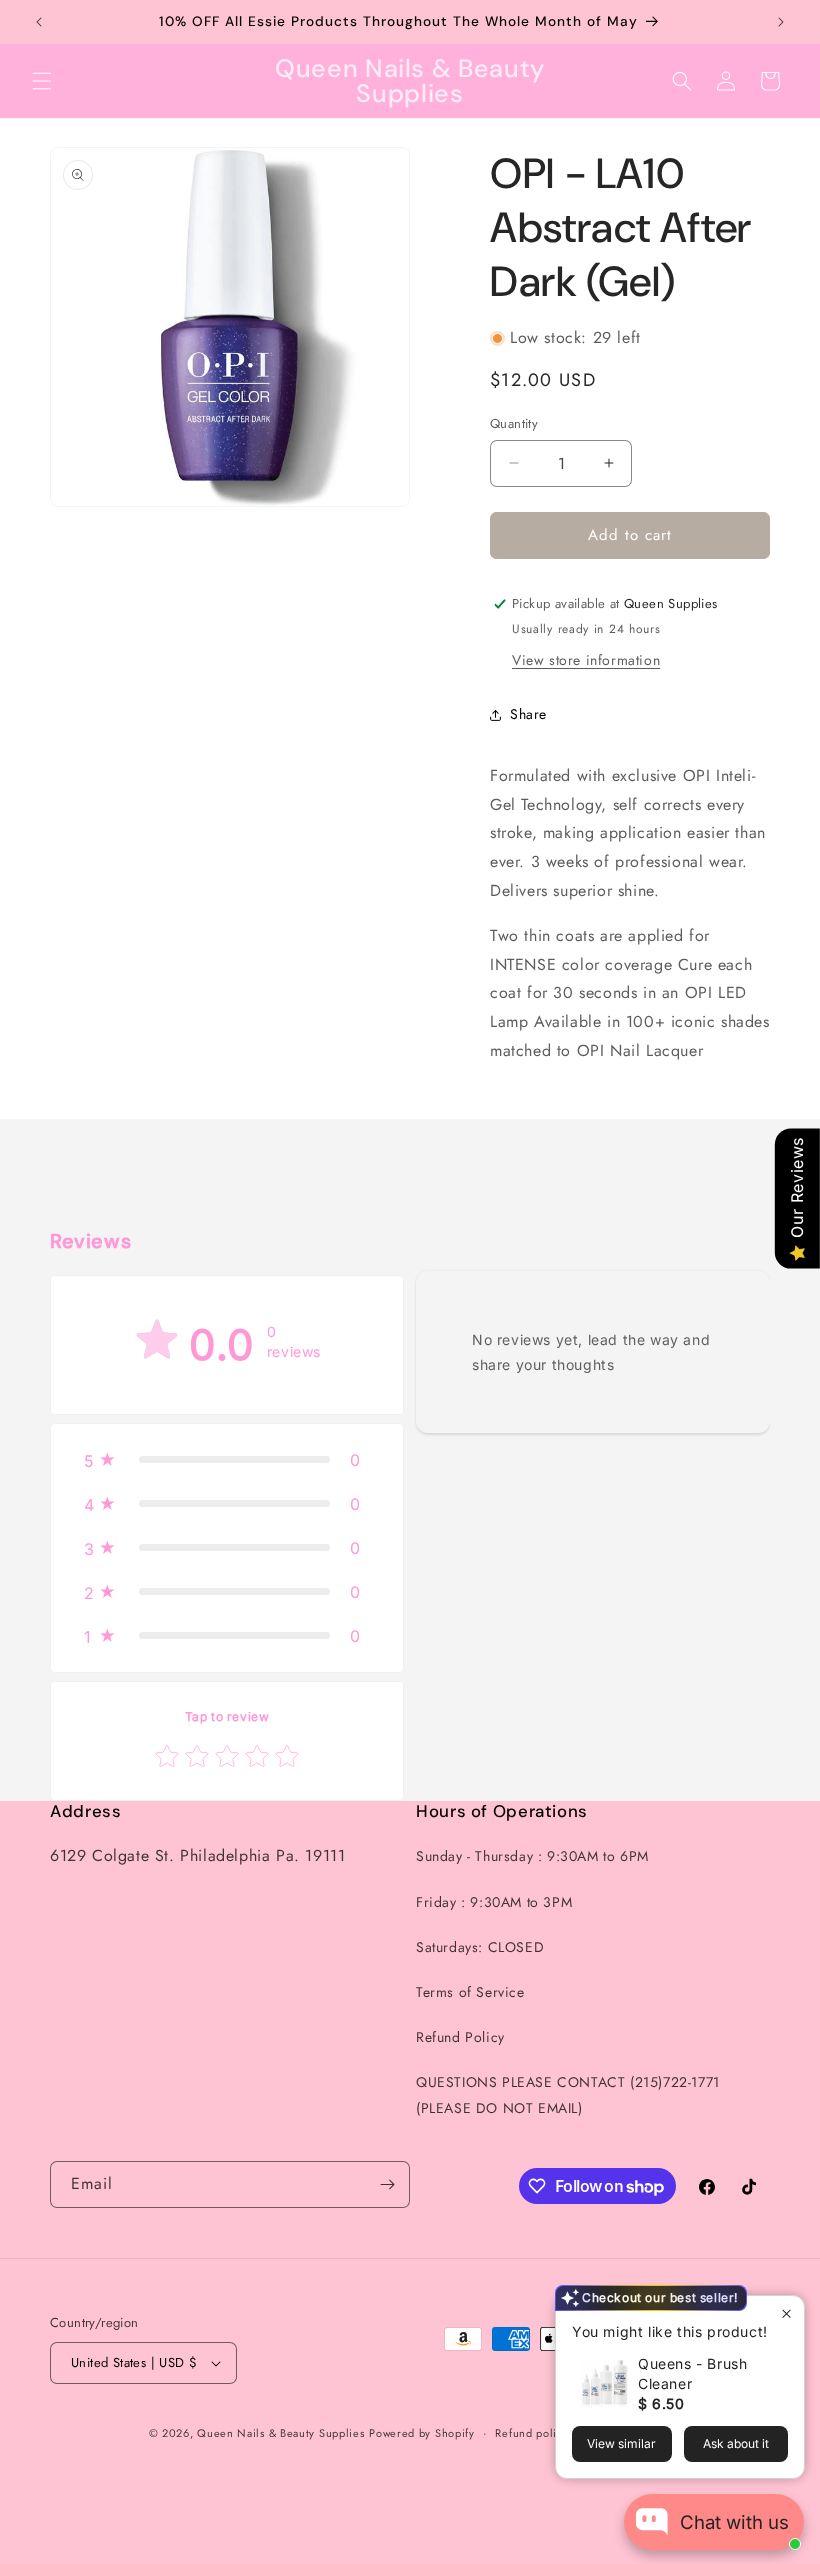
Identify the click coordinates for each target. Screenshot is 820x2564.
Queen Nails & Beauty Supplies (280, 2433)
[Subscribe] (387, 2184)
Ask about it (736, 2443)
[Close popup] (786, 2313)
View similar (621, 2443)
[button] (42, 81)
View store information (586, 660)
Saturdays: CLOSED (480, 1947)
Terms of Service (470, 1992)
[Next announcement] (781, 22)
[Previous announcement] (39, 22)
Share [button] (528, 714)
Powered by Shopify (422, 2433)
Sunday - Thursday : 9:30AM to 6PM (532, 1856)
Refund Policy (460, 2037)
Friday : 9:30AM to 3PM (494, 1902)
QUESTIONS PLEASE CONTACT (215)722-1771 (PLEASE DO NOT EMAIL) (568, 2094)
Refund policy (531, 2433)
